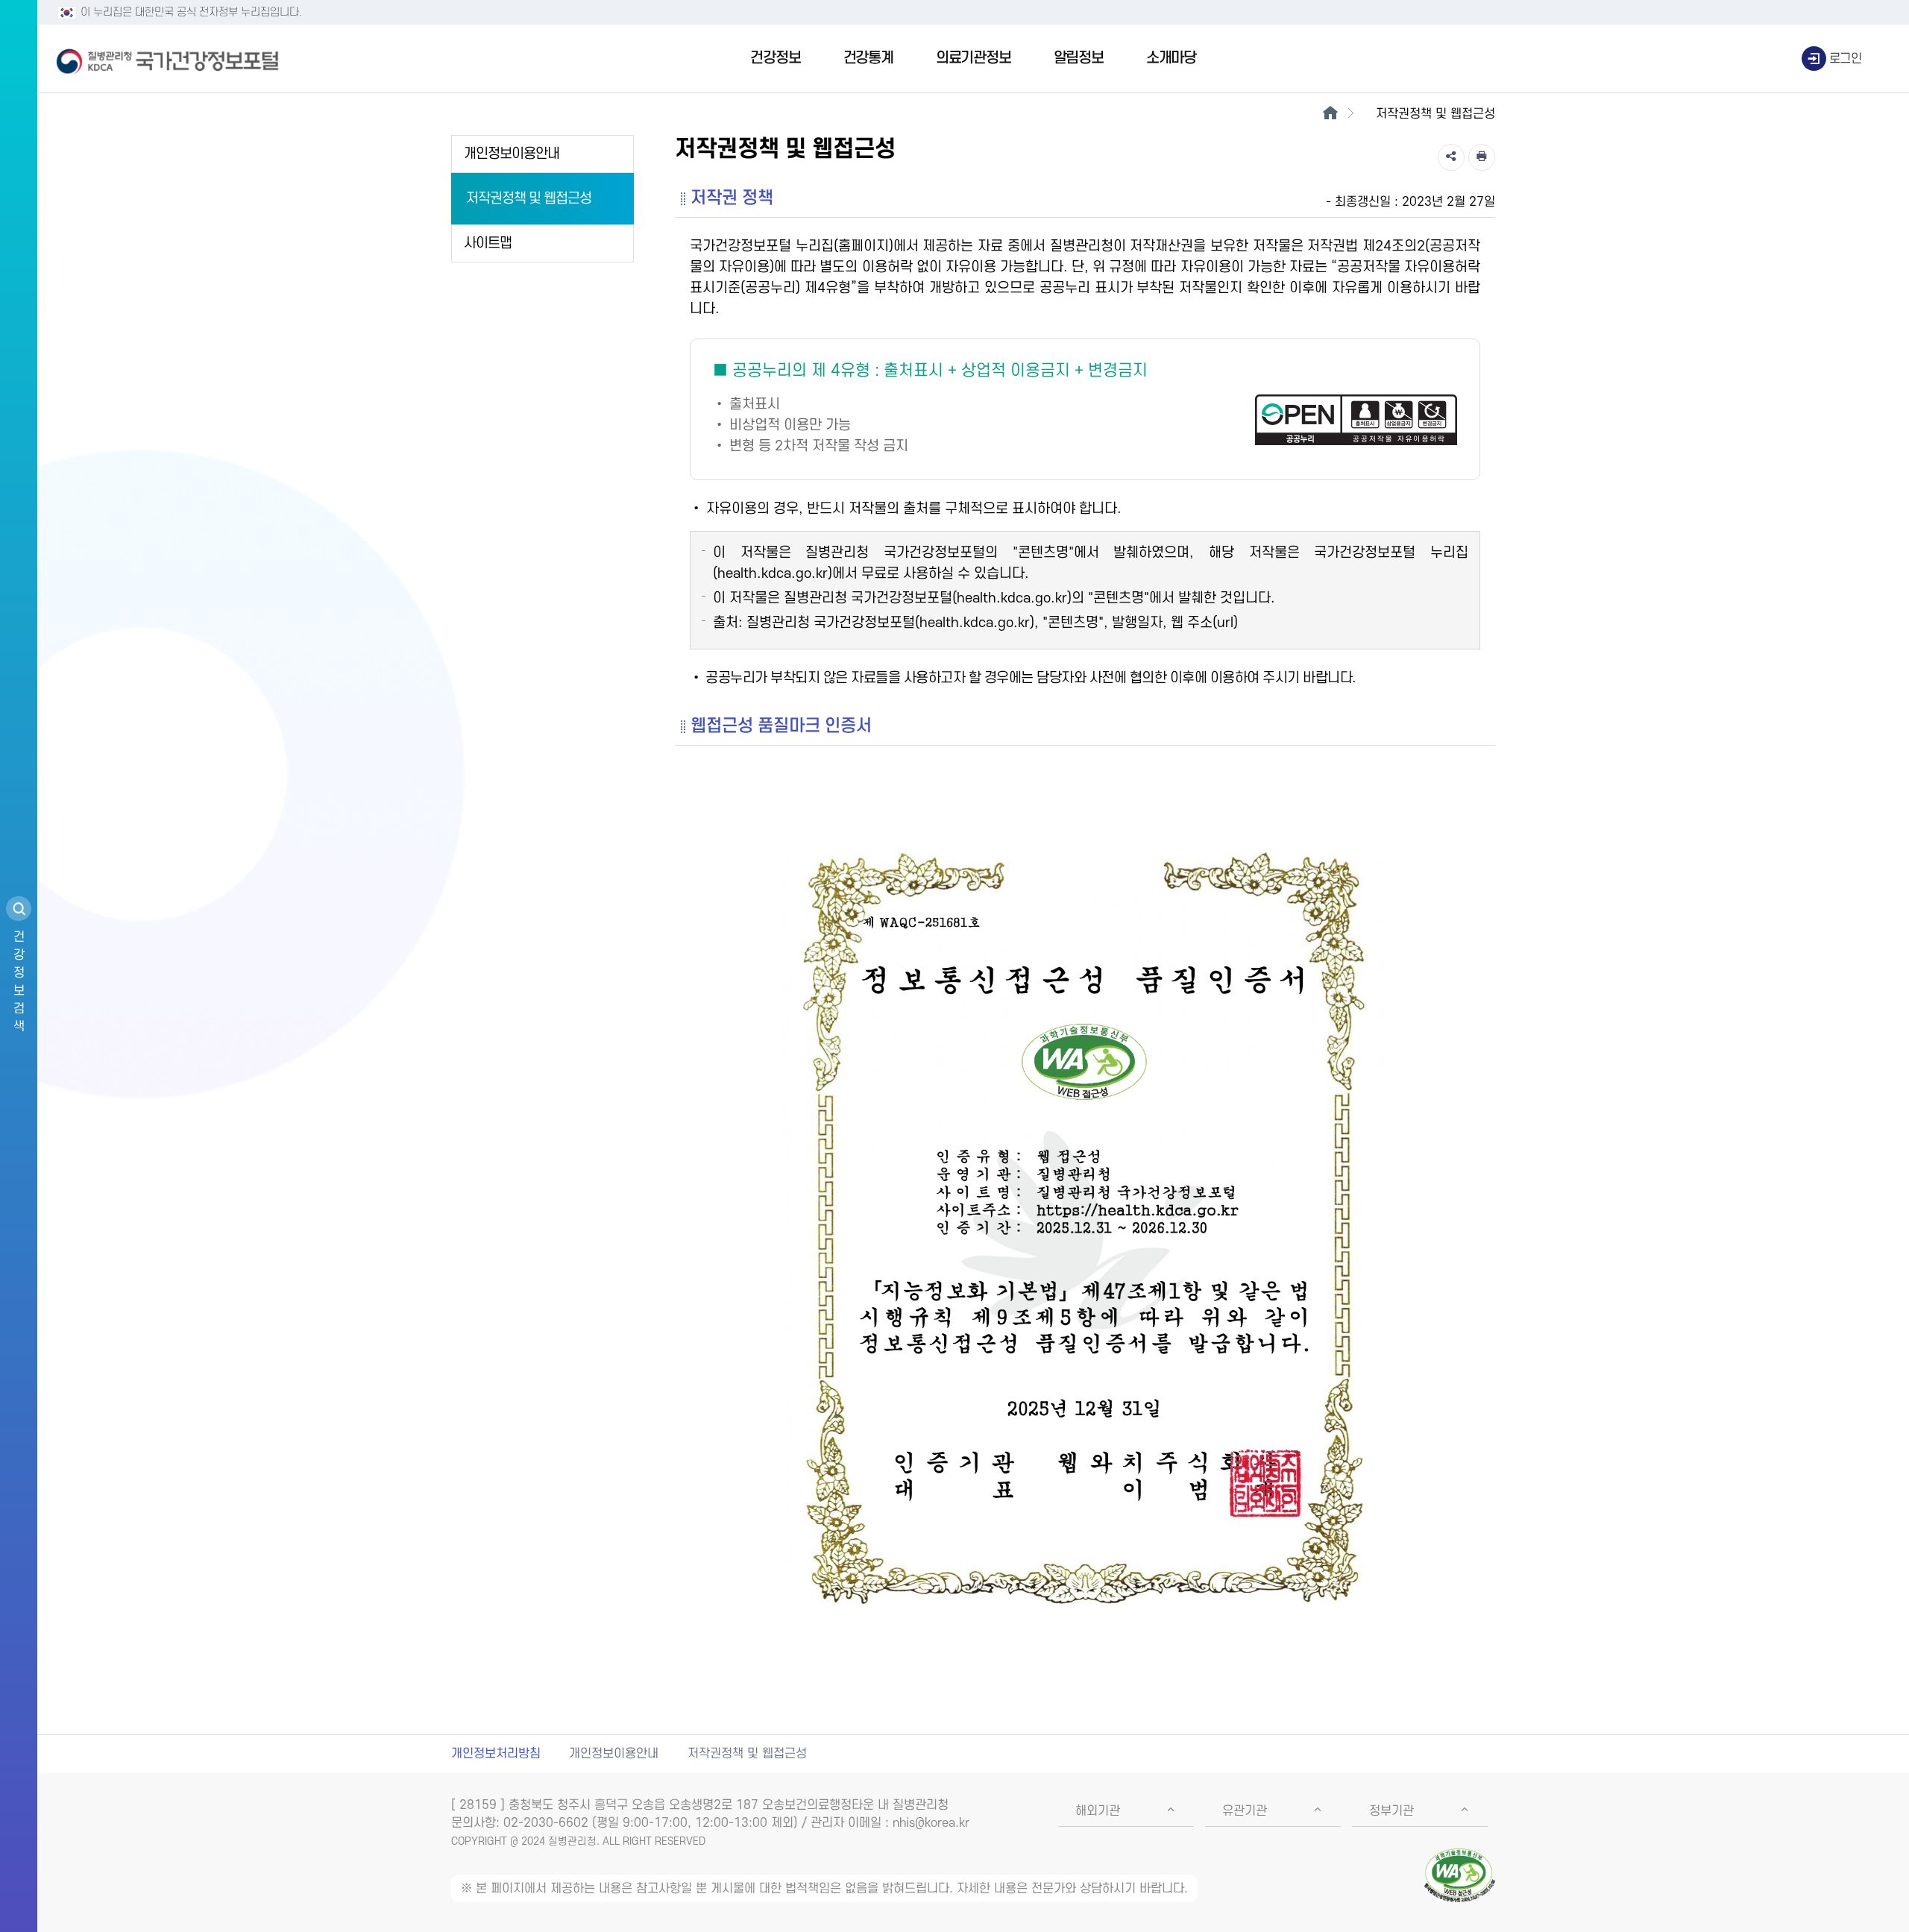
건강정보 (775, 58)
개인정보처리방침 (496, 1754)
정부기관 (1391, 1811)
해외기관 (1098, 1811)
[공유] (1451, 157)
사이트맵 (488, 243)
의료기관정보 (974, 58)
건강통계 (868, 58)
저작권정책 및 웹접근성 (529, 199)
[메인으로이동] (1330, 114)
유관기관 (1245, 1811)
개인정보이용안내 (512, 154)
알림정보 (1079, 58)
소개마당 (1171, 58)
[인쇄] (1482, 157)
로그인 (1846, 59)
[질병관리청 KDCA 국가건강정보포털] (168, 59)
